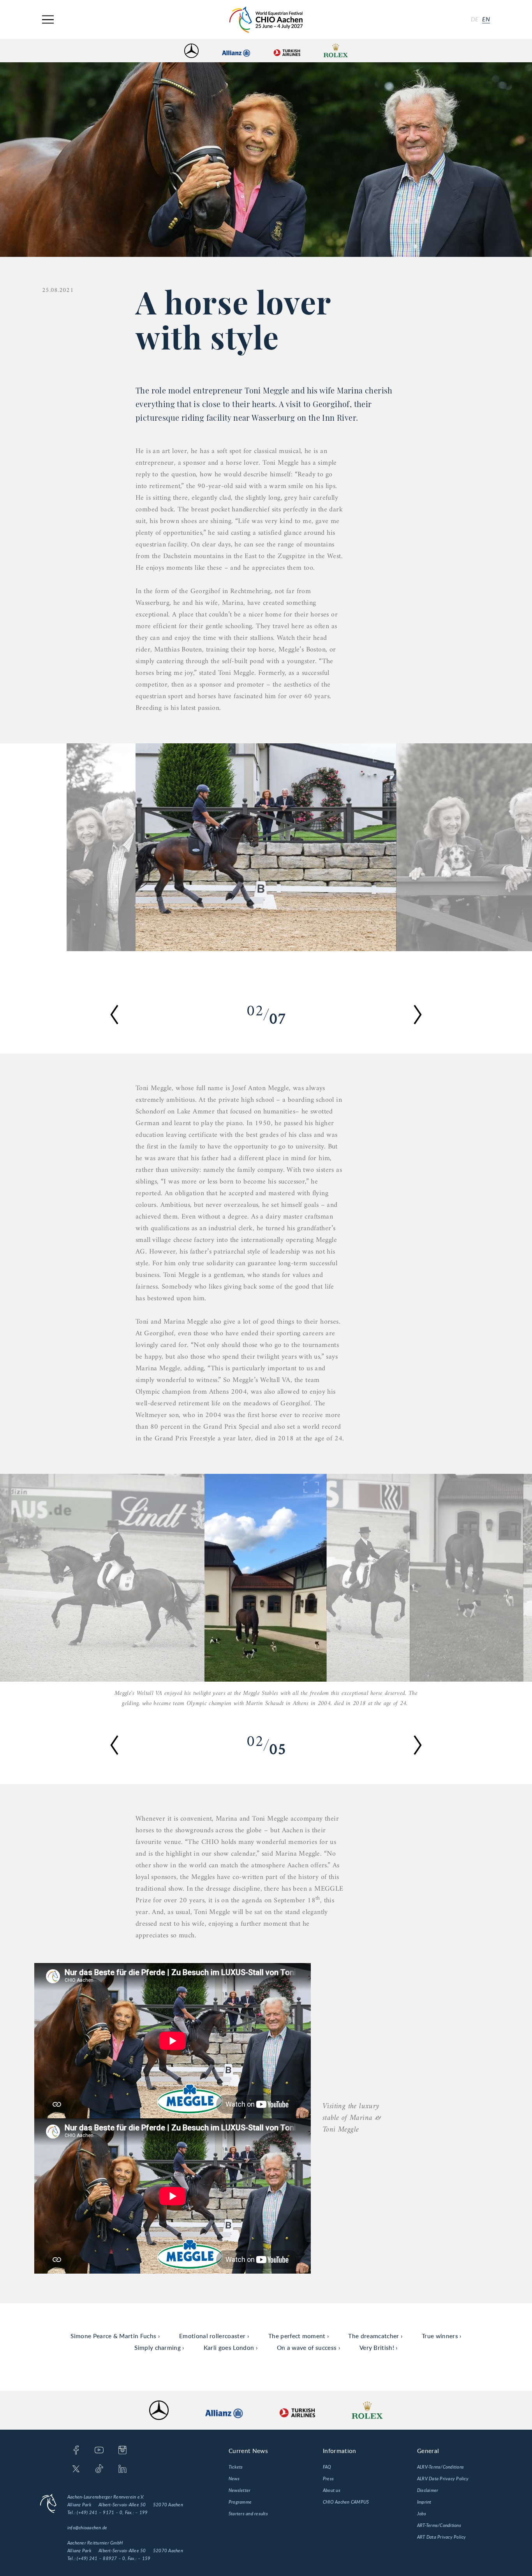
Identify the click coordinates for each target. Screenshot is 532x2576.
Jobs (422, 2514)
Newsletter (240, 2490)
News (234, 2479)
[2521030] (266, 847)
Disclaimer (428, 2490)
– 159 (144, 2558)
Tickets (236, 2467)
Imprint (424, 2502)
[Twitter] (76, 2469)
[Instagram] (122, 2451)
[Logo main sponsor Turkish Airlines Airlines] (287, 51)
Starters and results (248, 2514)
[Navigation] (48, 20)
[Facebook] (76, 2451)
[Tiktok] (99, 2469)
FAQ (327, 2467)
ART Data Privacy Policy (442, 2537)
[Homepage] (266, 20)
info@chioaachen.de (87, 2528)
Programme (240, 2502)
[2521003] (101, 847)
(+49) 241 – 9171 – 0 (100, 2513)
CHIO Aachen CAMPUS (346, 2502)
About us (332, 2490)
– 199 (141, 2513)
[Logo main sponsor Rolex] (336, 51)
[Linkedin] (122, 2469)
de (475, 19)
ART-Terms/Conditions (439, 2525)
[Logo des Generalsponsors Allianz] (236, 51)
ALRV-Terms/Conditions (440, 2467)
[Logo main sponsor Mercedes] (191, 51)
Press (328, 2479)
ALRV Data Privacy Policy (443, 2479)
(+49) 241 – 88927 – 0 (101, 2558)
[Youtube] (99, 2451)
